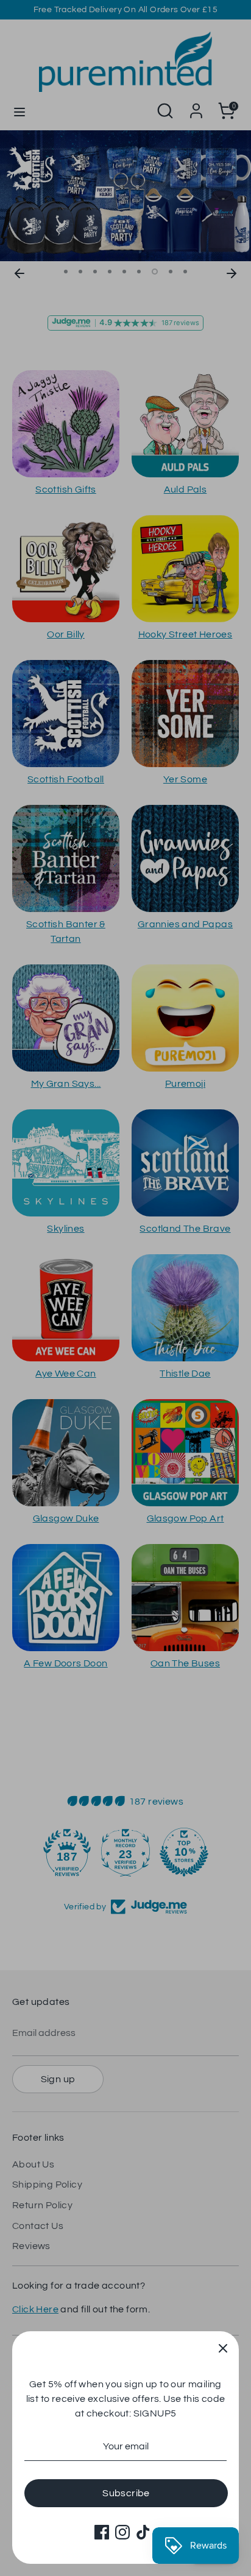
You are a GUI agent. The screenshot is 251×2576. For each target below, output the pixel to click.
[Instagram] (122, 2532)
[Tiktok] (143, 2532)
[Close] (223, 2347)
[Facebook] (102, 2532)
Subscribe (126, 2493)
